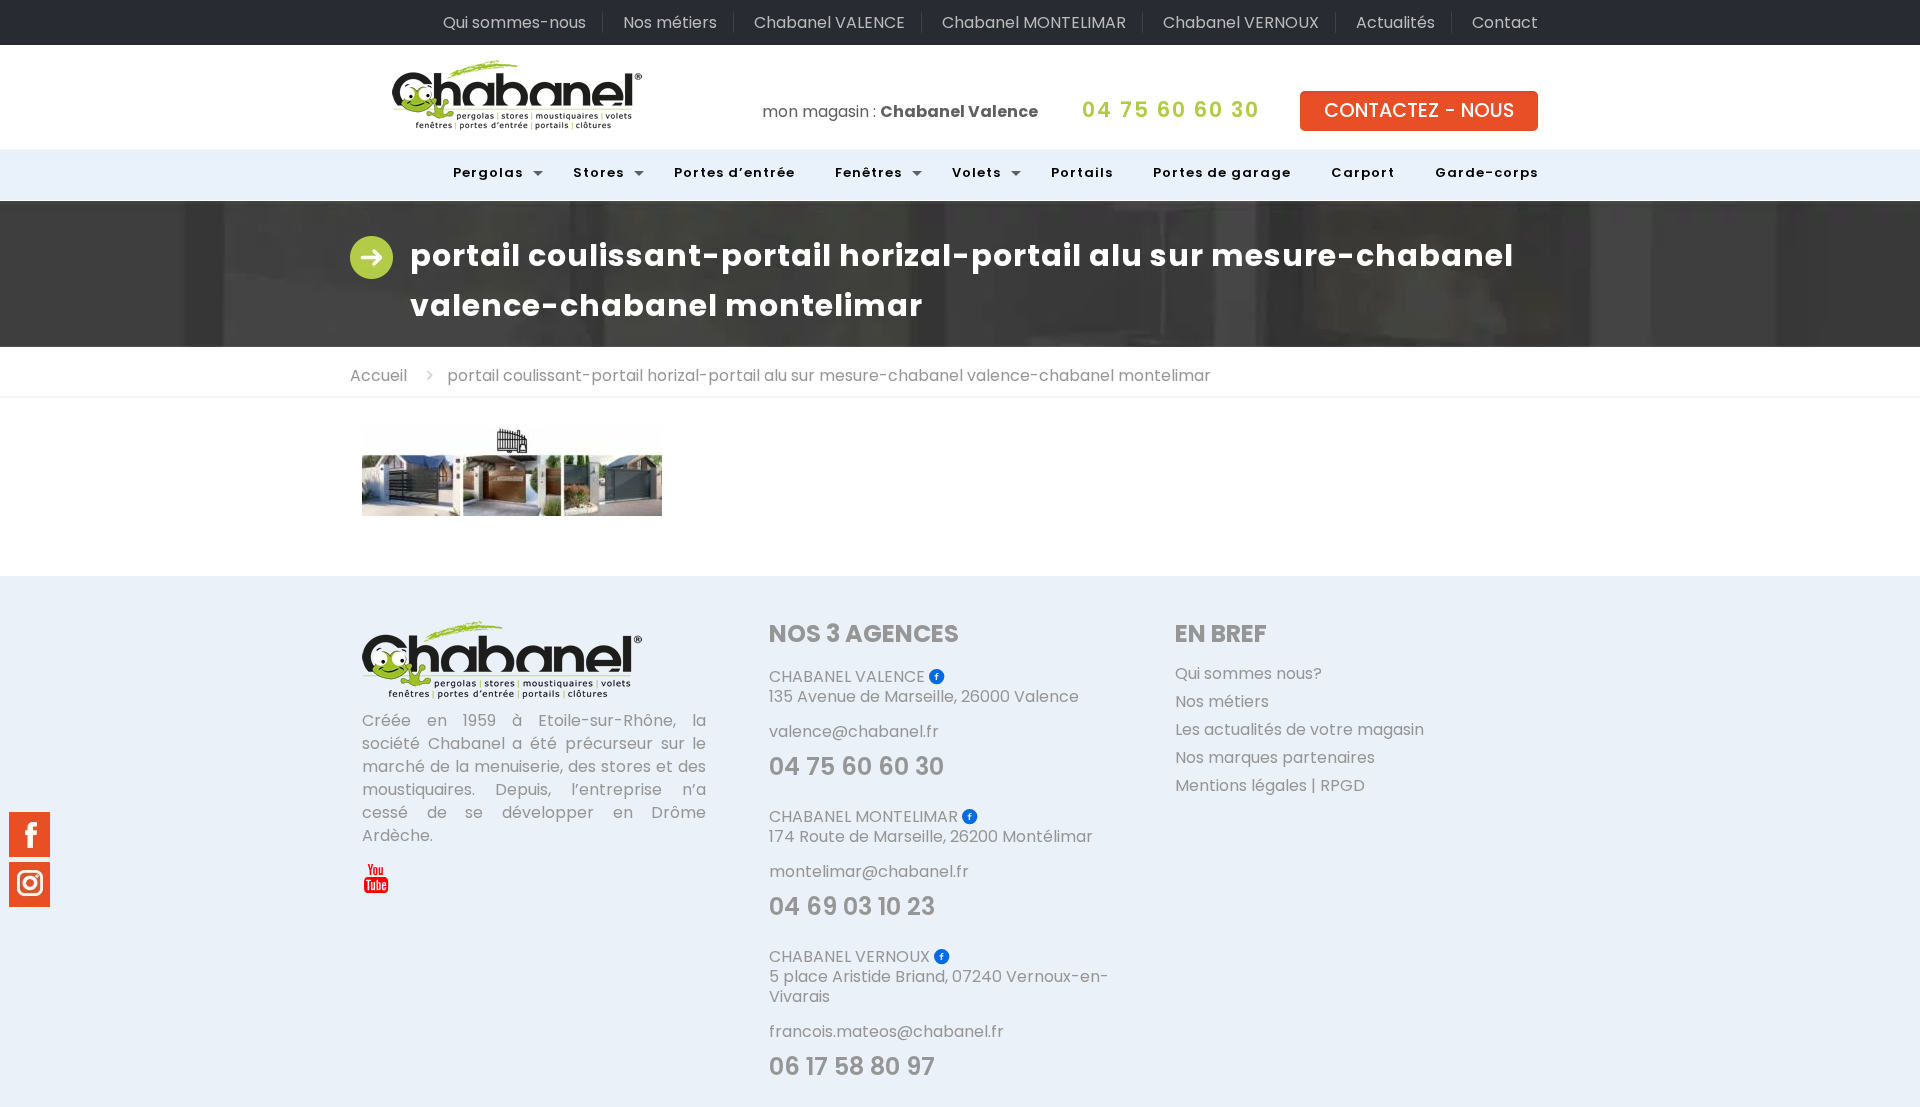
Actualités (1395, 22)
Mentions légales (1241, 785)
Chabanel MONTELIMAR (1034, 22)
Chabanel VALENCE (829, 22)
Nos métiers (670, 22)
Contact (1505, 22)
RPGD (1342, 785)
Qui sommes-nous (514, 22)
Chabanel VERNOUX (1241, 22)
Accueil (378, 375)
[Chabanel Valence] (517, 95)
